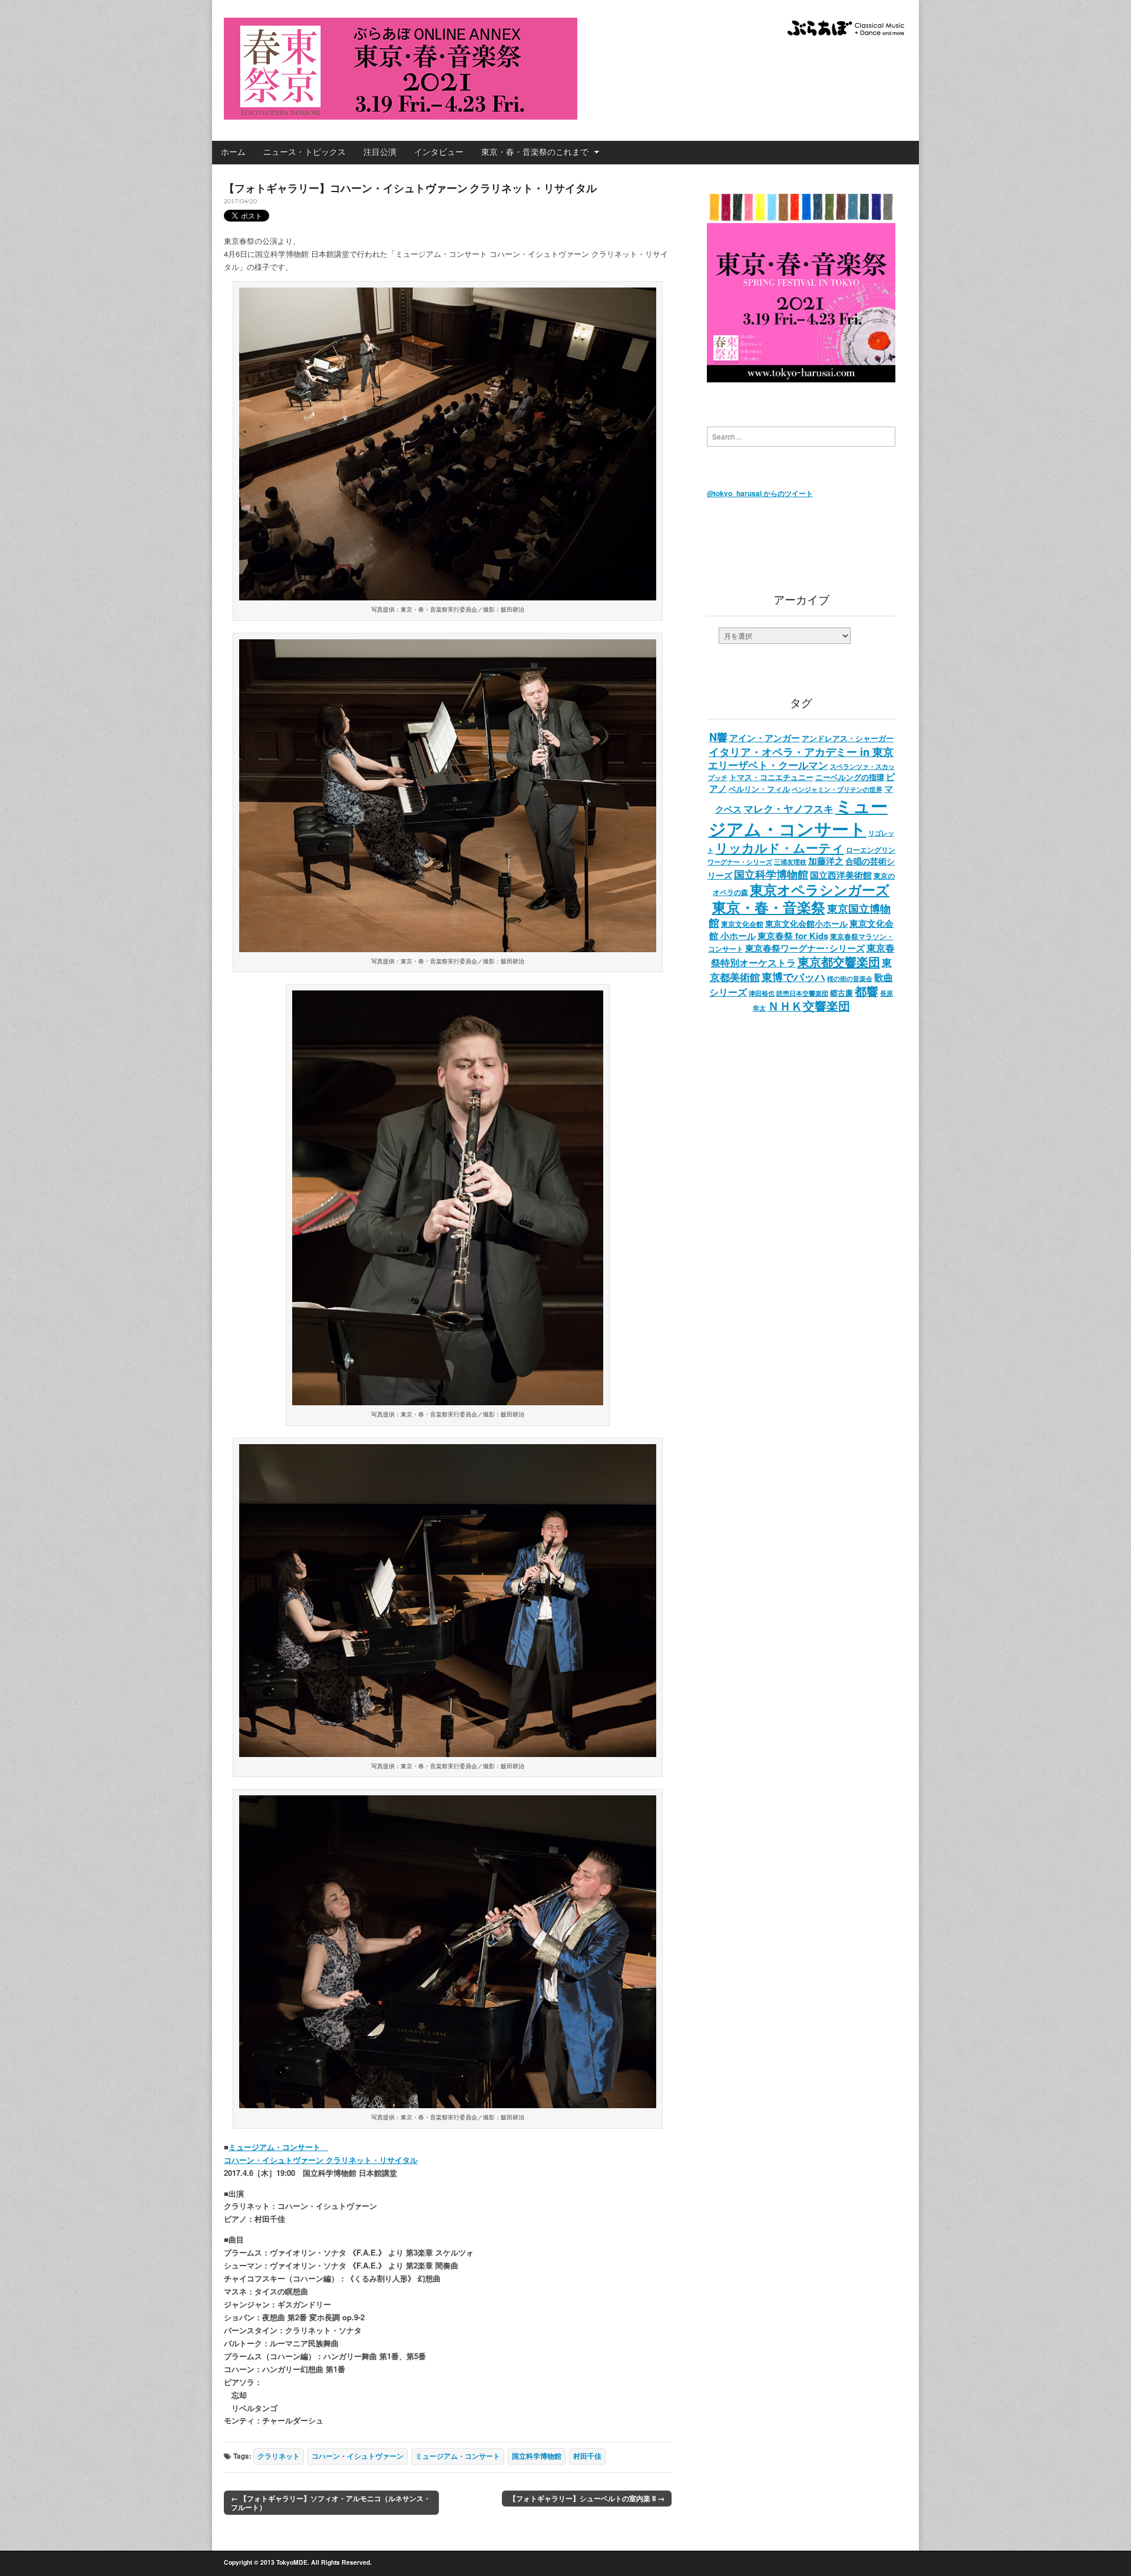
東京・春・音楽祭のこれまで (535, 152)
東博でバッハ (793, 977)
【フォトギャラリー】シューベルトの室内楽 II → (587, 2498)
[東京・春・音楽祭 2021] (401, 62)
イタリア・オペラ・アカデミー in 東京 (801, 752)
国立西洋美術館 (841, 875)
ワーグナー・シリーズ (740, 861)
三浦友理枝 (790, 861)
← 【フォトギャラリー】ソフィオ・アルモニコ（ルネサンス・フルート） (331, 2503)
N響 (718, 737)
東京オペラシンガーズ (820, 890)
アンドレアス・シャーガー (848, 738)
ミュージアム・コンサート (458, 2456)
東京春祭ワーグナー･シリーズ (805, 948)
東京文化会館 (742, 924)
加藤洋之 (826, 861)
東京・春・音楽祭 (769, 907)
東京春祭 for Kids (793, 936)
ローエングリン (871, 850)
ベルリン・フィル (759, 789)
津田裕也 (762, 993)
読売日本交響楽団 (802, 993)
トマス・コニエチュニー (771, 777)
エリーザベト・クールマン (768, 765)
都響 (867, 991)
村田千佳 (587, 2456)
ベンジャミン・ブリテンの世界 (837, 789)
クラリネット (279, 2456)
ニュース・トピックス (305, 152)
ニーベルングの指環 (850, 777)
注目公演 (380, 152)
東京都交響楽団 (839, 961)
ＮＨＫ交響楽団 (809, 1006)
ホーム (233, 152)
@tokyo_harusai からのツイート (760, 493)
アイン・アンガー (765, 738)
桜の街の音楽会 (850, 978)
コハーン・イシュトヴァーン (358, 2456)
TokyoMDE (292, 2562)
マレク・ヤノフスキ (788, 808)
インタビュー (439, 152)
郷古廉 (841, 993)
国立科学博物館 (537, 2456)
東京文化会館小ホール (806, 924)
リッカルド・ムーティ (780, 847)
